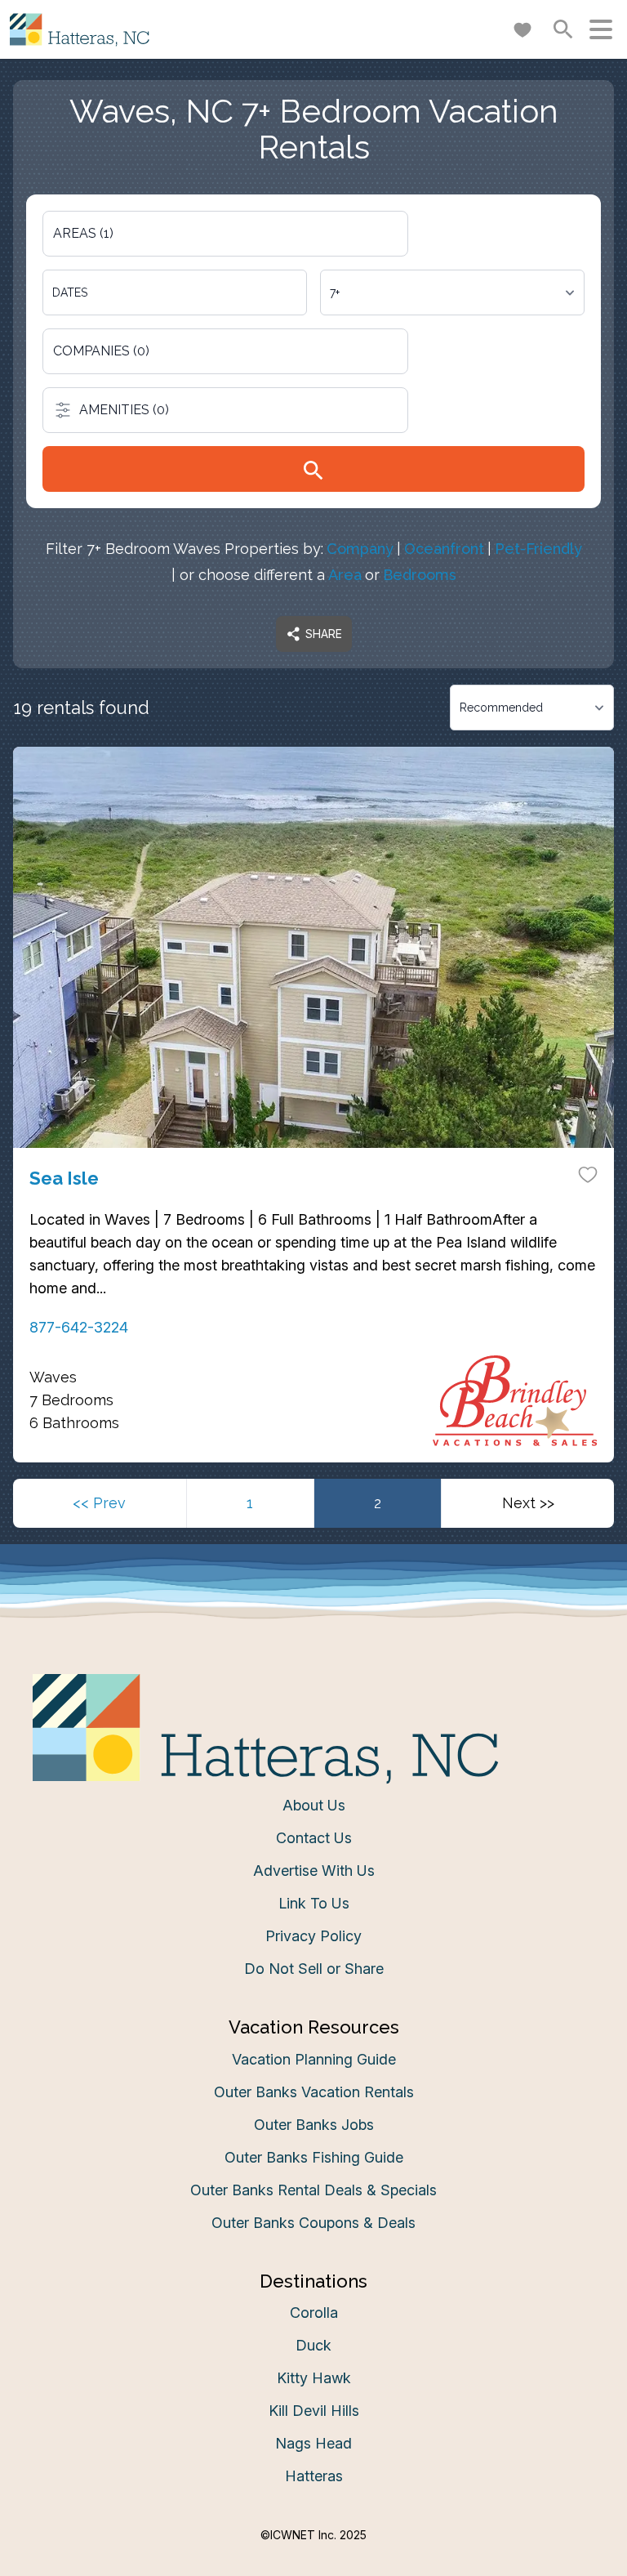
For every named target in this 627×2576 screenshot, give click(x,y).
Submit (314, 1537)
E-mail (153, 1446)
